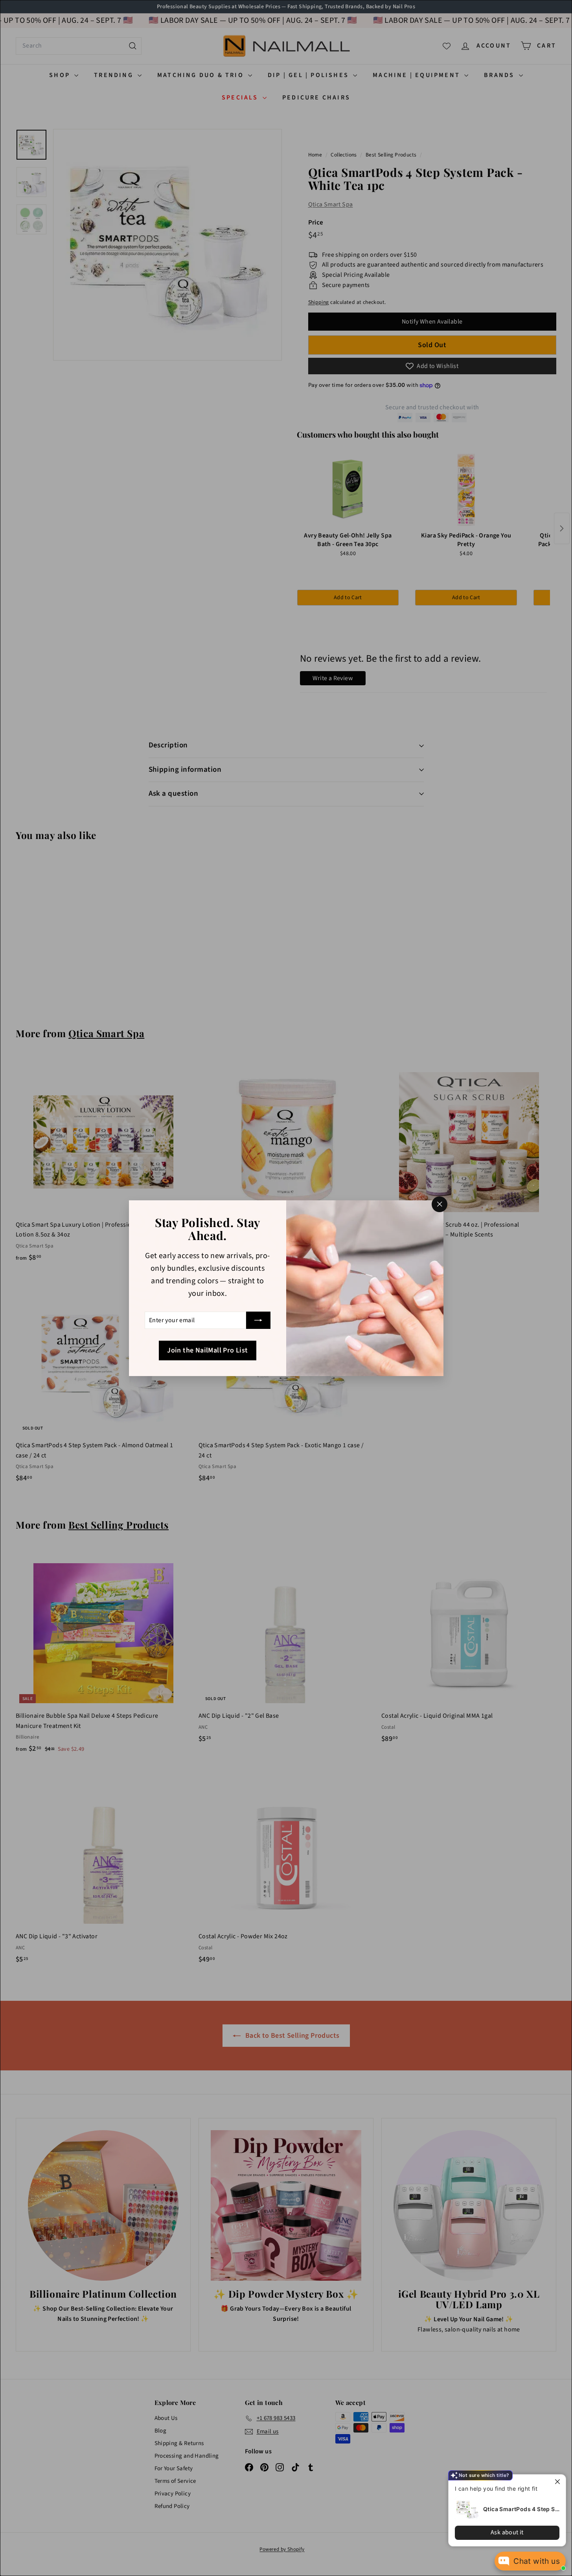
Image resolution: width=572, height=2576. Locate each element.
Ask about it (507, 2532)
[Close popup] (559, 2481)
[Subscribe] (258, 1320)
